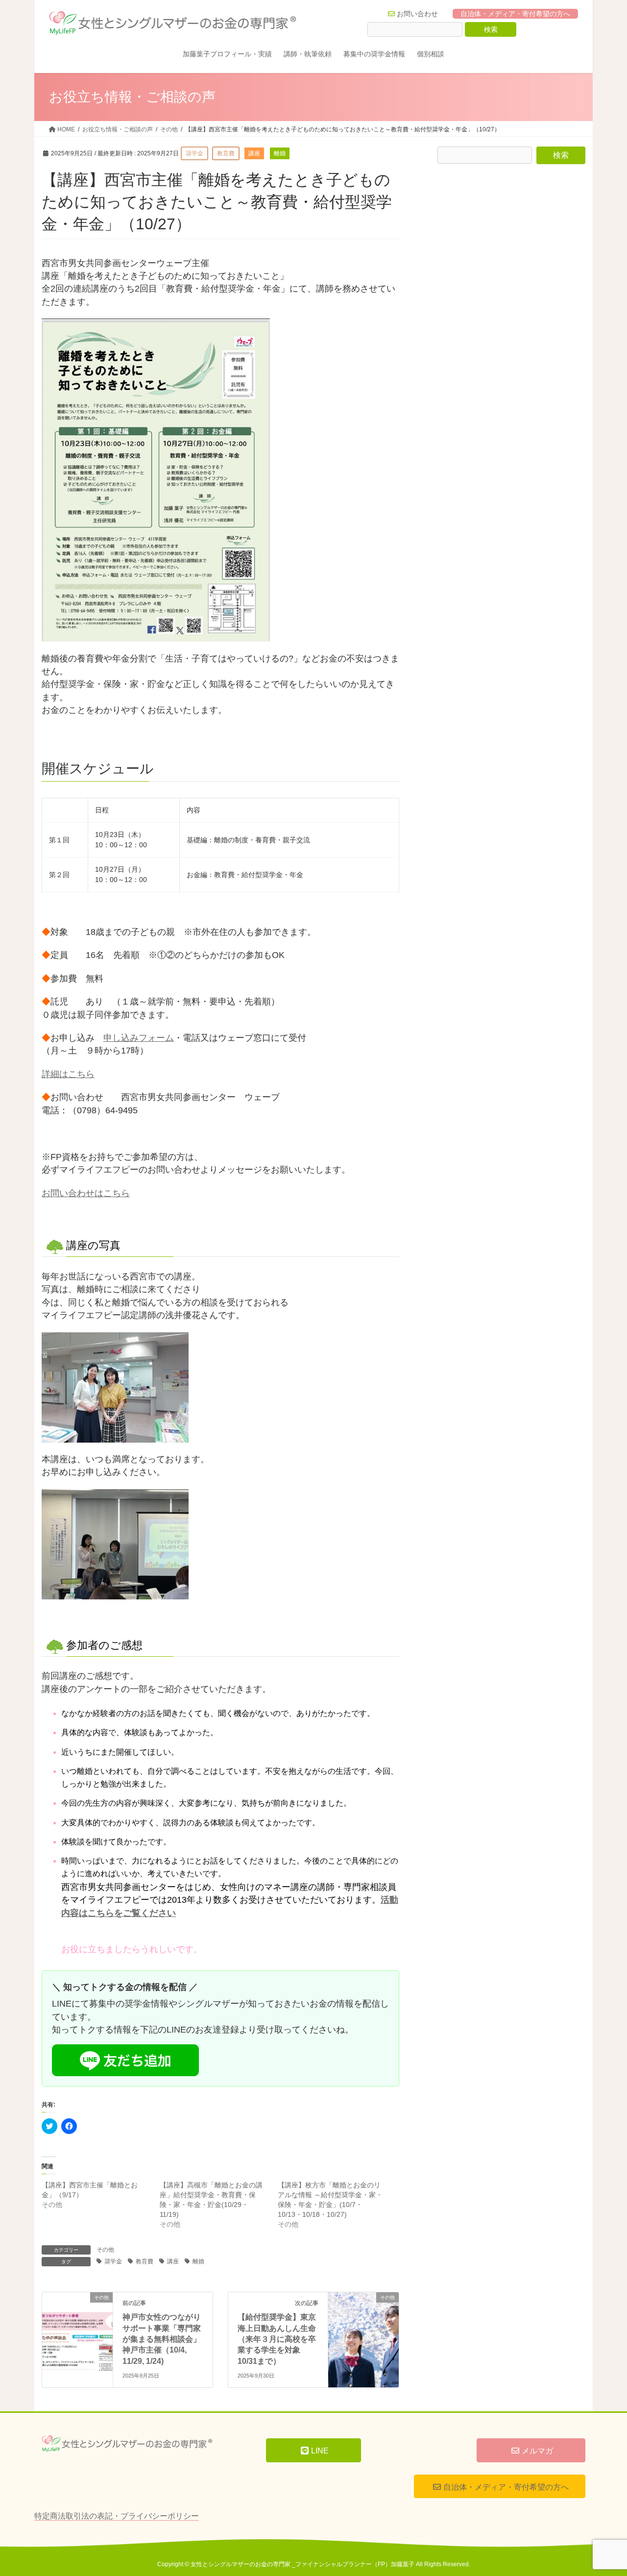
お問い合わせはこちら (86, 1193)
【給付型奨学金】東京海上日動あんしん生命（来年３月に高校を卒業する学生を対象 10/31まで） (277, 2339)
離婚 (198, 2261)
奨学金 (113, 2261)
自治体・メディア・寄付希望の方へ (515, 14)
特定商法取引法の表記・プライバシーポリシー (117, 2516)
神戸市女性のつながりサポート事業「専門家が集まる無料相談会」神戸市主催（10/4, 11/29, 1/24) (162, 2339)
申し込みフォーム (139, 1038)
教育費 (145, 2261)
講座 (173, 2261)
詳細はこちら (68, 1074)
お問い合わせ (417, 14)
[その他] (77, 2316)
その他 (105, 2250)
